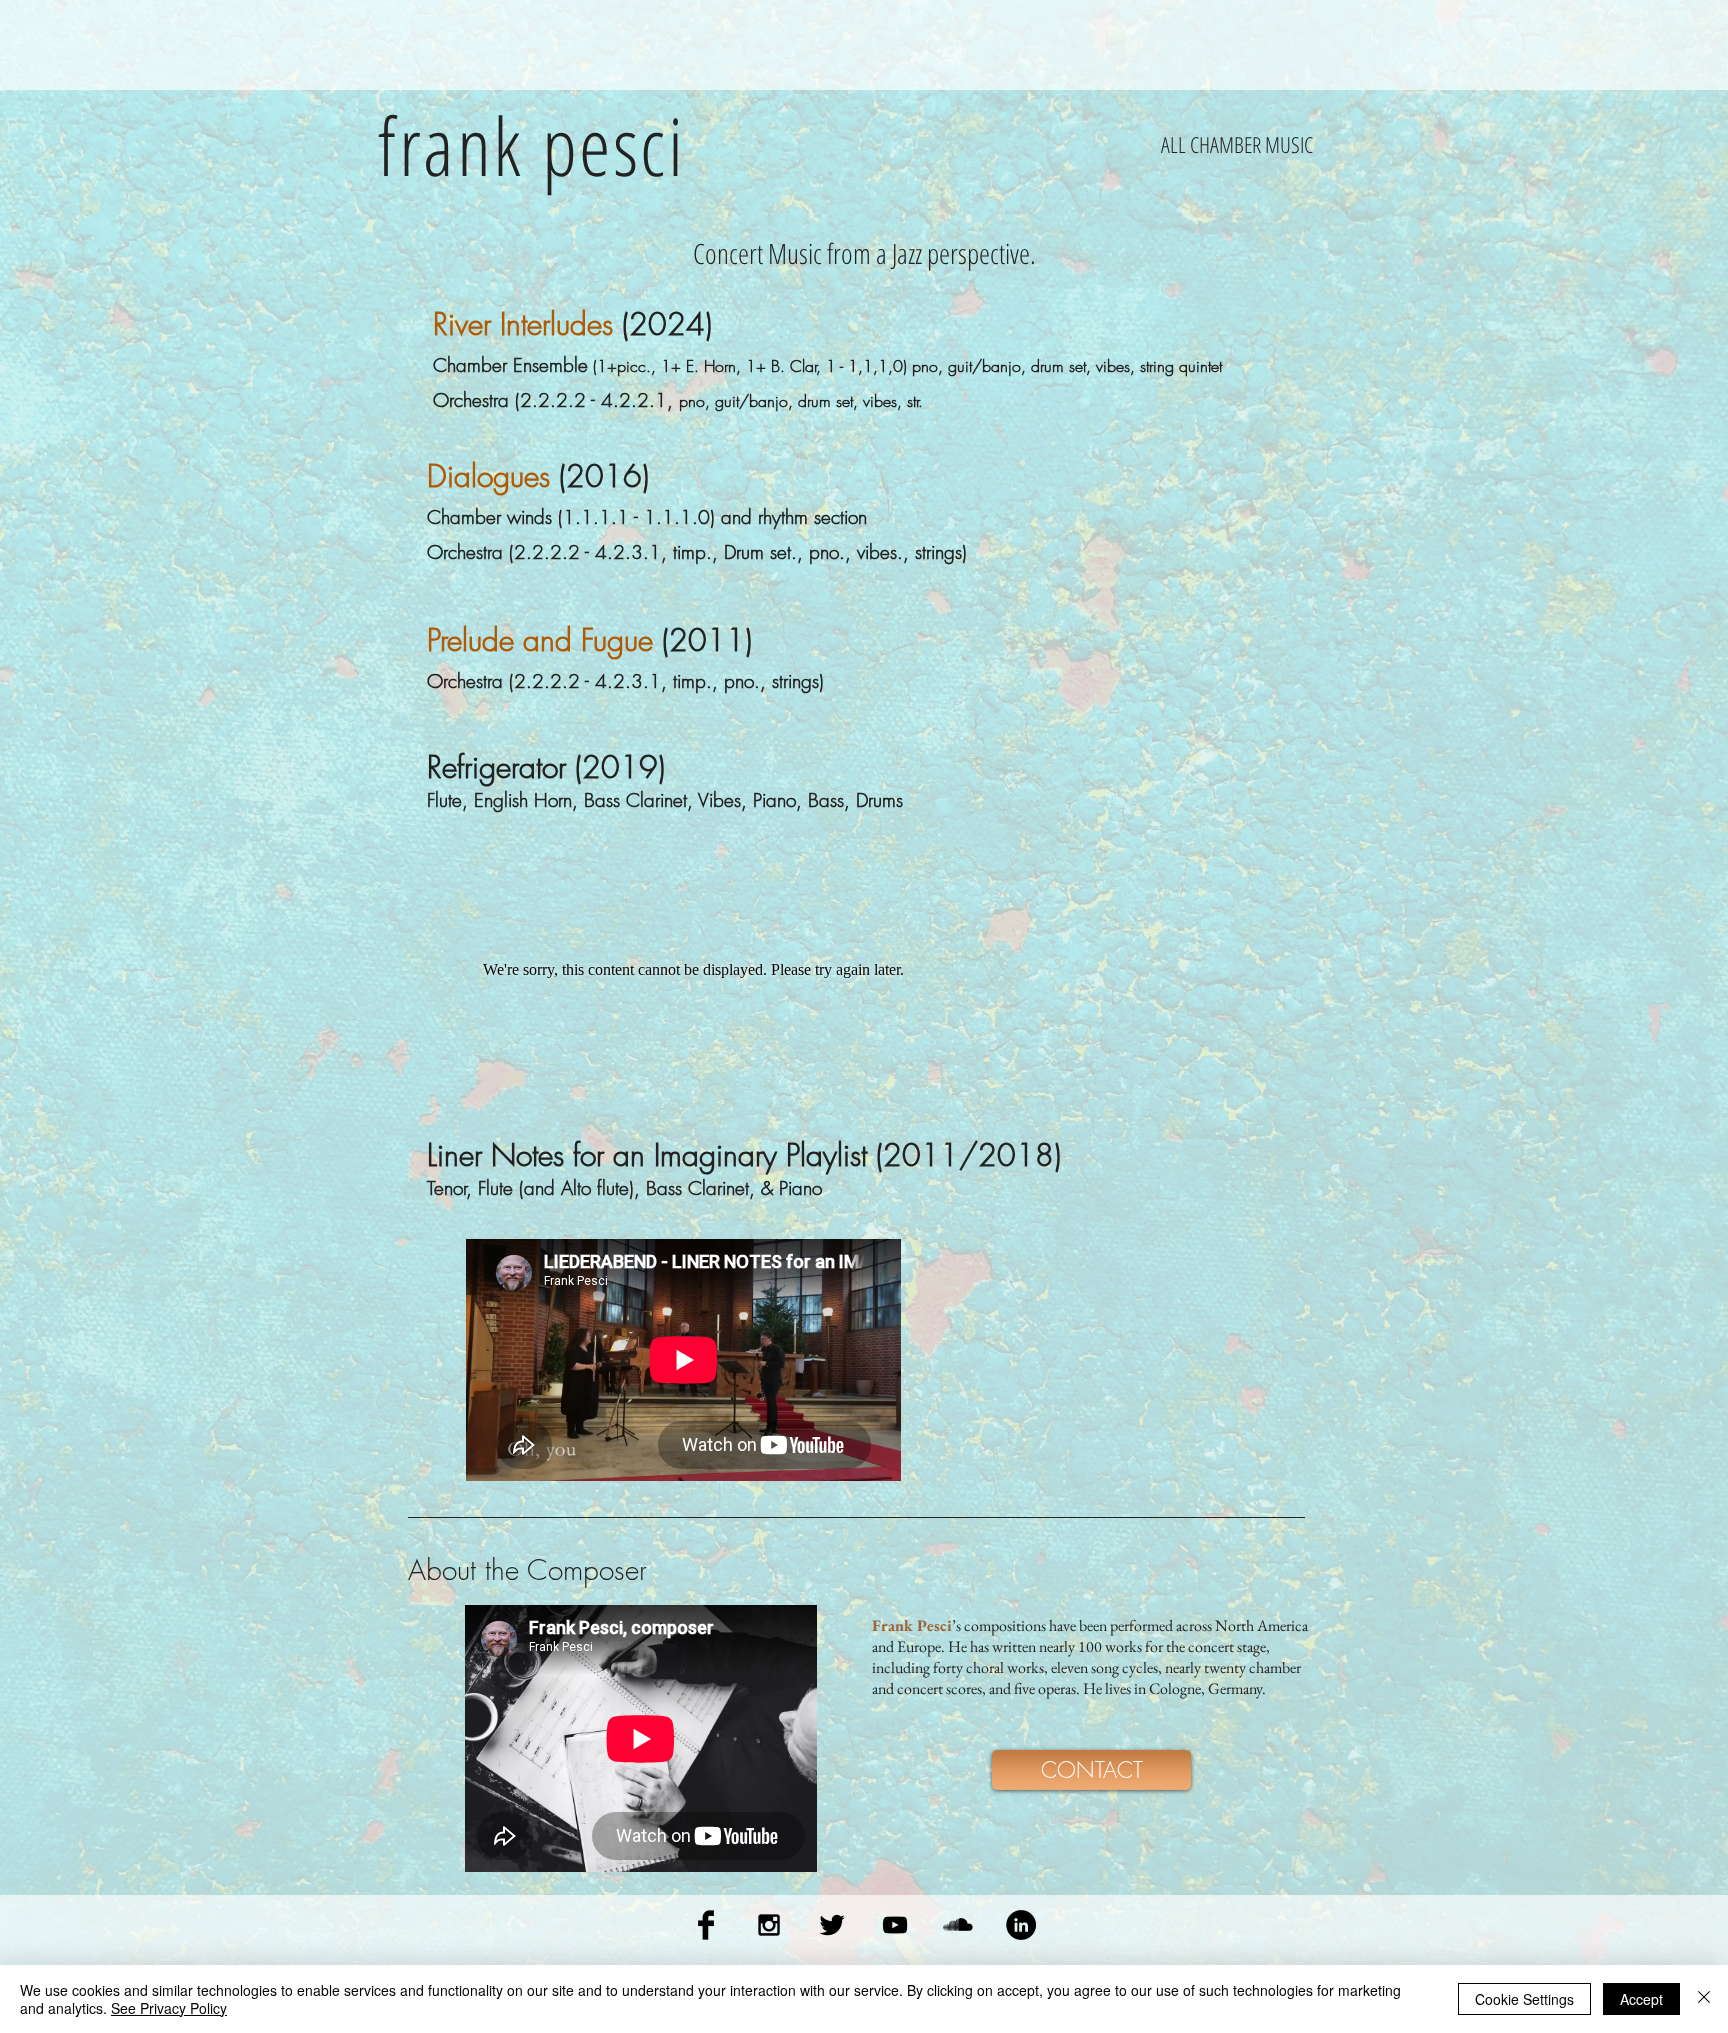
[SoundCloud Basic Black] (958, 1925)
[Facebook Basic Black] (706, 1925)
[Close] (1704, 1999)
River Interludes (523, 324)
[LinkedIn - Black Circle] (1021, 1925)
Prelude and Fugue (540, 640)
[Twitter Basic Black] (832, 1925)
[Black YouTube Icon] (895, 1925)
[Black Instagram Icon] (769, 1925)
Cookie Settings (1524, 1999)
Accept (1641, 1999)
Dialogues (488, 476)
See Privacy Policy (169, 2008)
